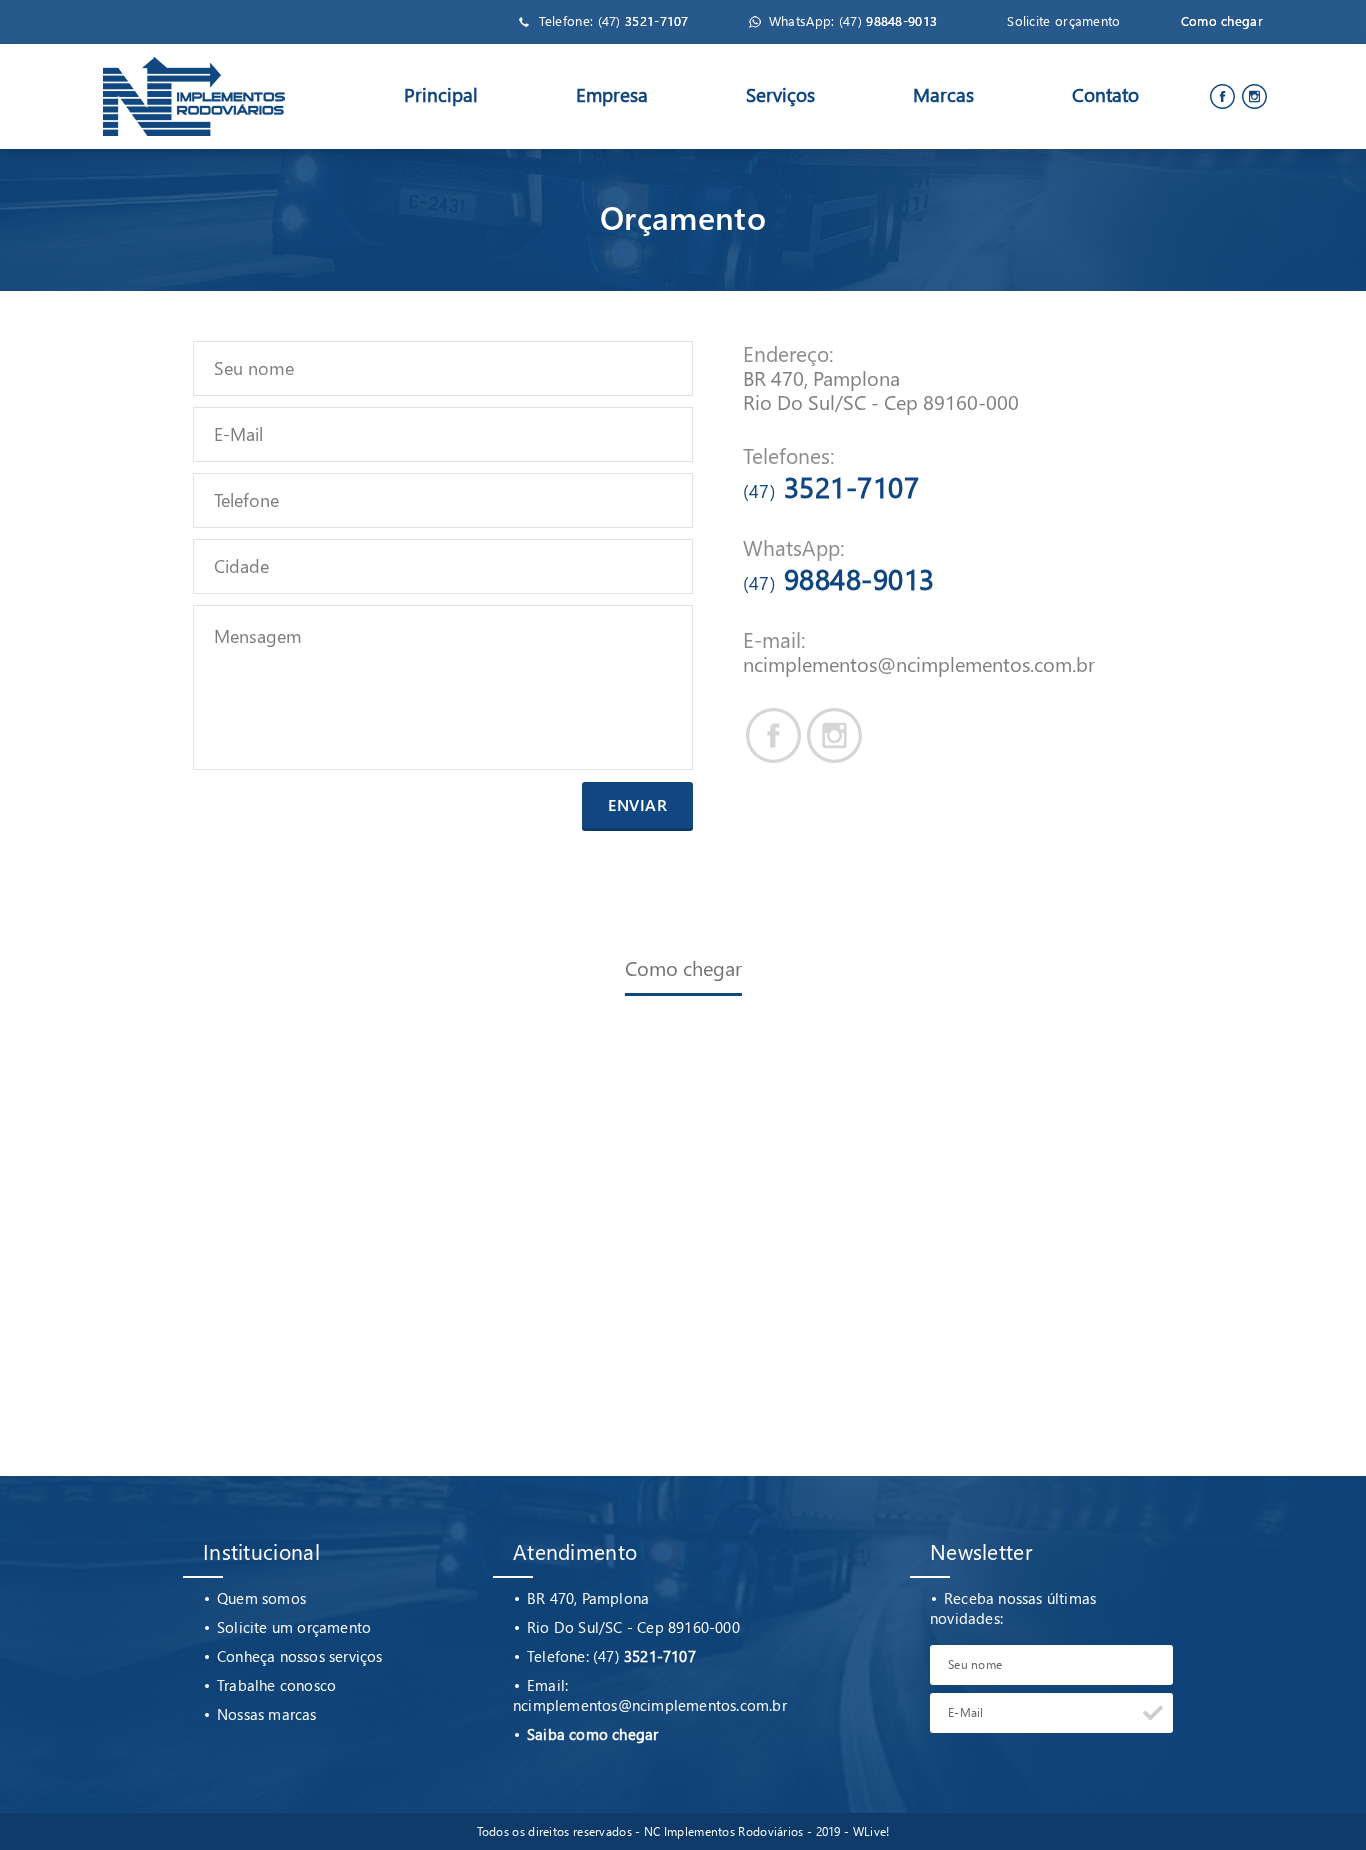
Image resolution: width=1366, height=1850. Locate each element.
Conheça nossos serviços (300, 1656)
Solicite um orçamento (294, 1627)
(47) (643, 20)
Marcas (943, 94)
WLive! (871, 1831)
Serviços (780, 94)
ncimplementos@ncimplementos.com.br (919, 663)
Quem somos (261, 1598)
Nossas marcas (267, 1714)
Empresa (612, 94)
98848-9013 (839, 578)
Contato (1105, 94)
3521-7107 (831, 486)
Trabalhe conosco (276, 1685)
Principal (441, 94)
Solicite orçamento (1063, 20)
